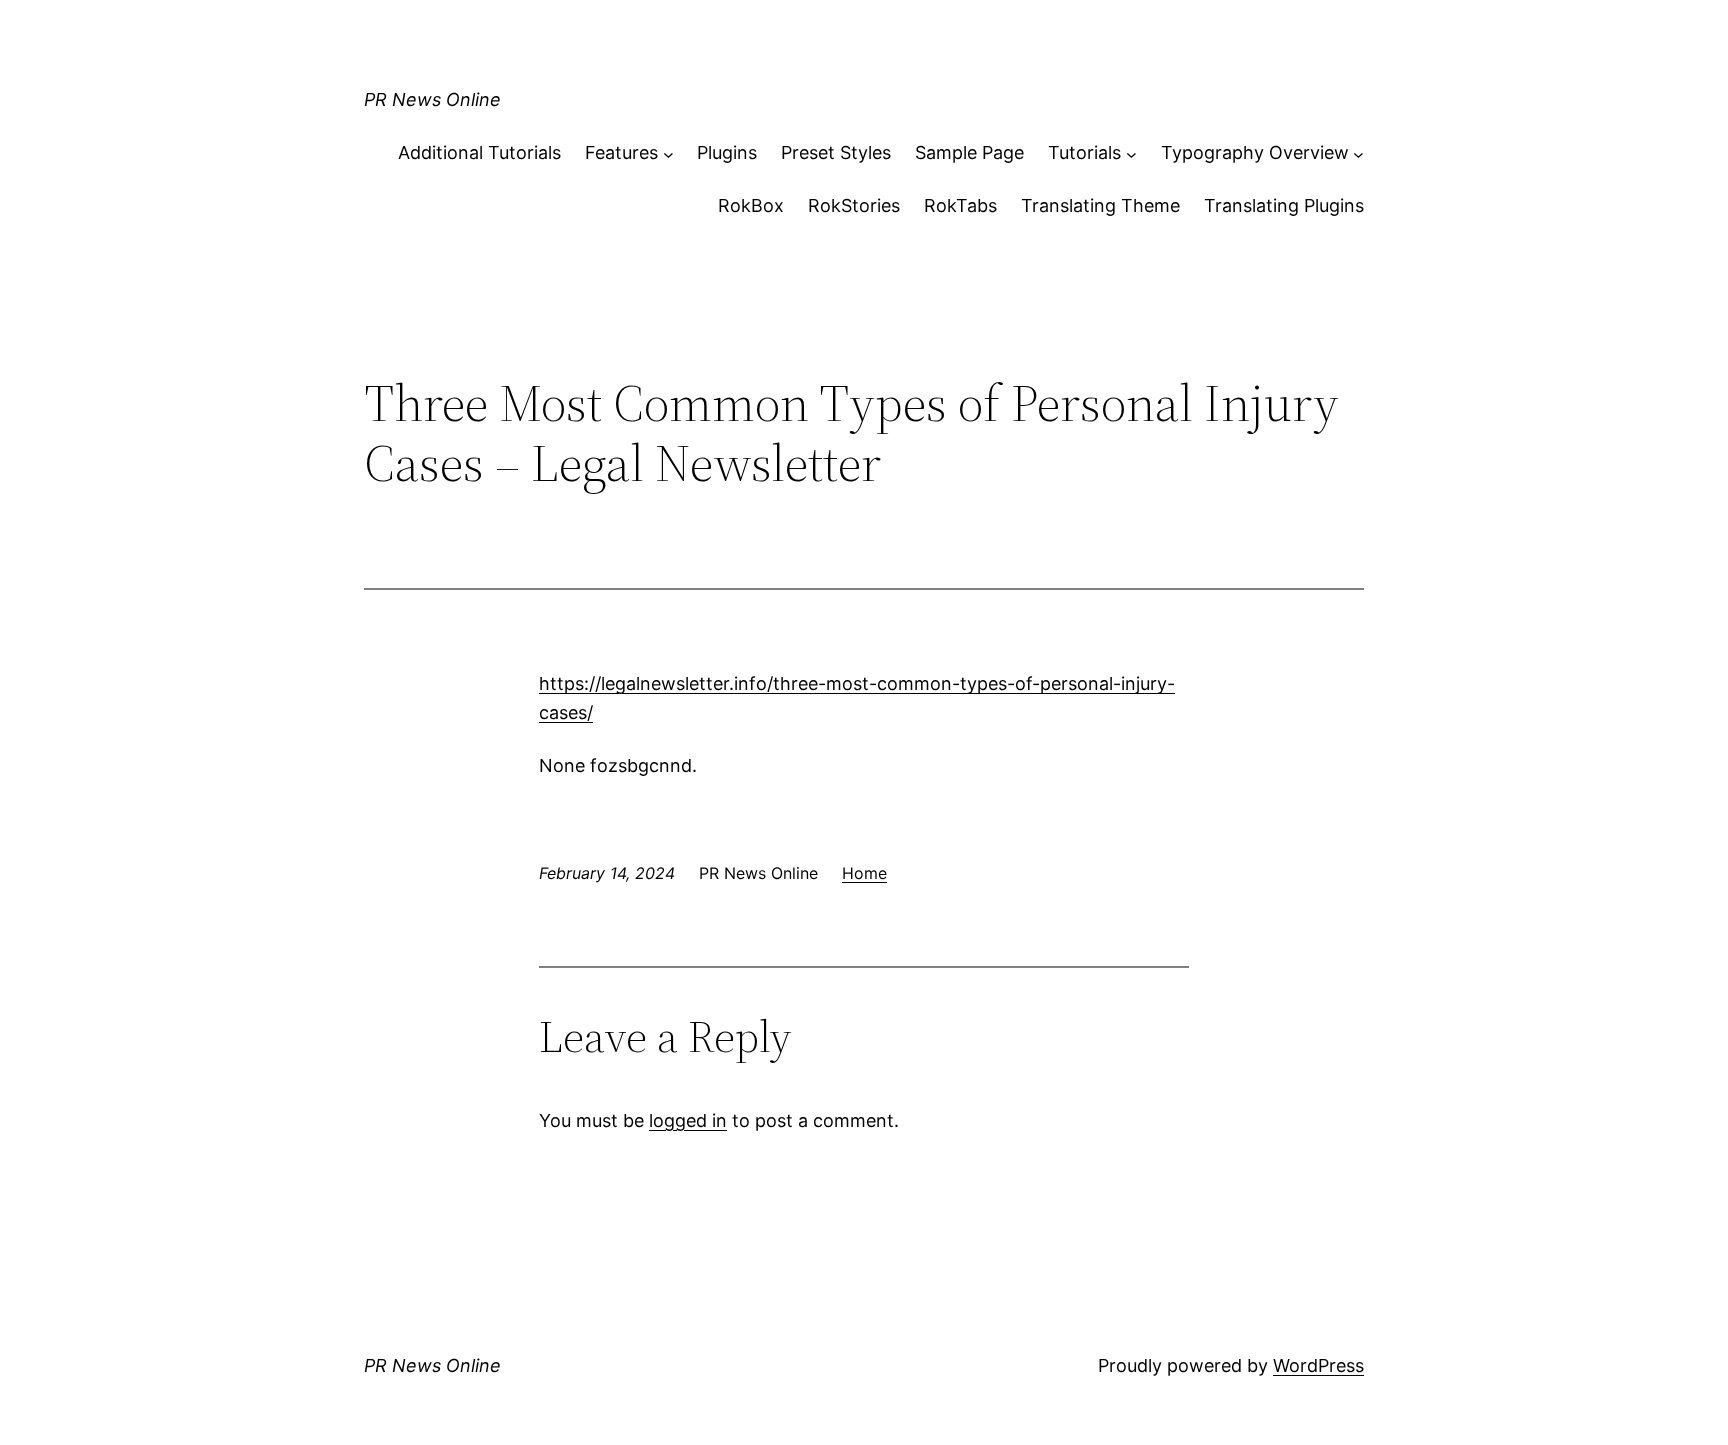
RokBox (751, 205)
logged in (688, 1120)
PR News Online (432, 99)
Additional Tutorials (479, 152)
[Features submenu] (668, 153)
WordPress (1318, 1365)
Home (864, 873)
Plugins (727, 152)
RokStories (854, 205)
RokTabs (960, 205)
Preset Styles (836, 152)
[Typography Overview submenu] (1358, 153)
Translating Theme (1100, 205)
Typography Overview (1255, 152)
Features (621, 152)
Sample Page (969, 152)
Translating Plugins (1284, 205)
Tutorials (1084, 152)
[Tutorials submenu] (1131, 153)
